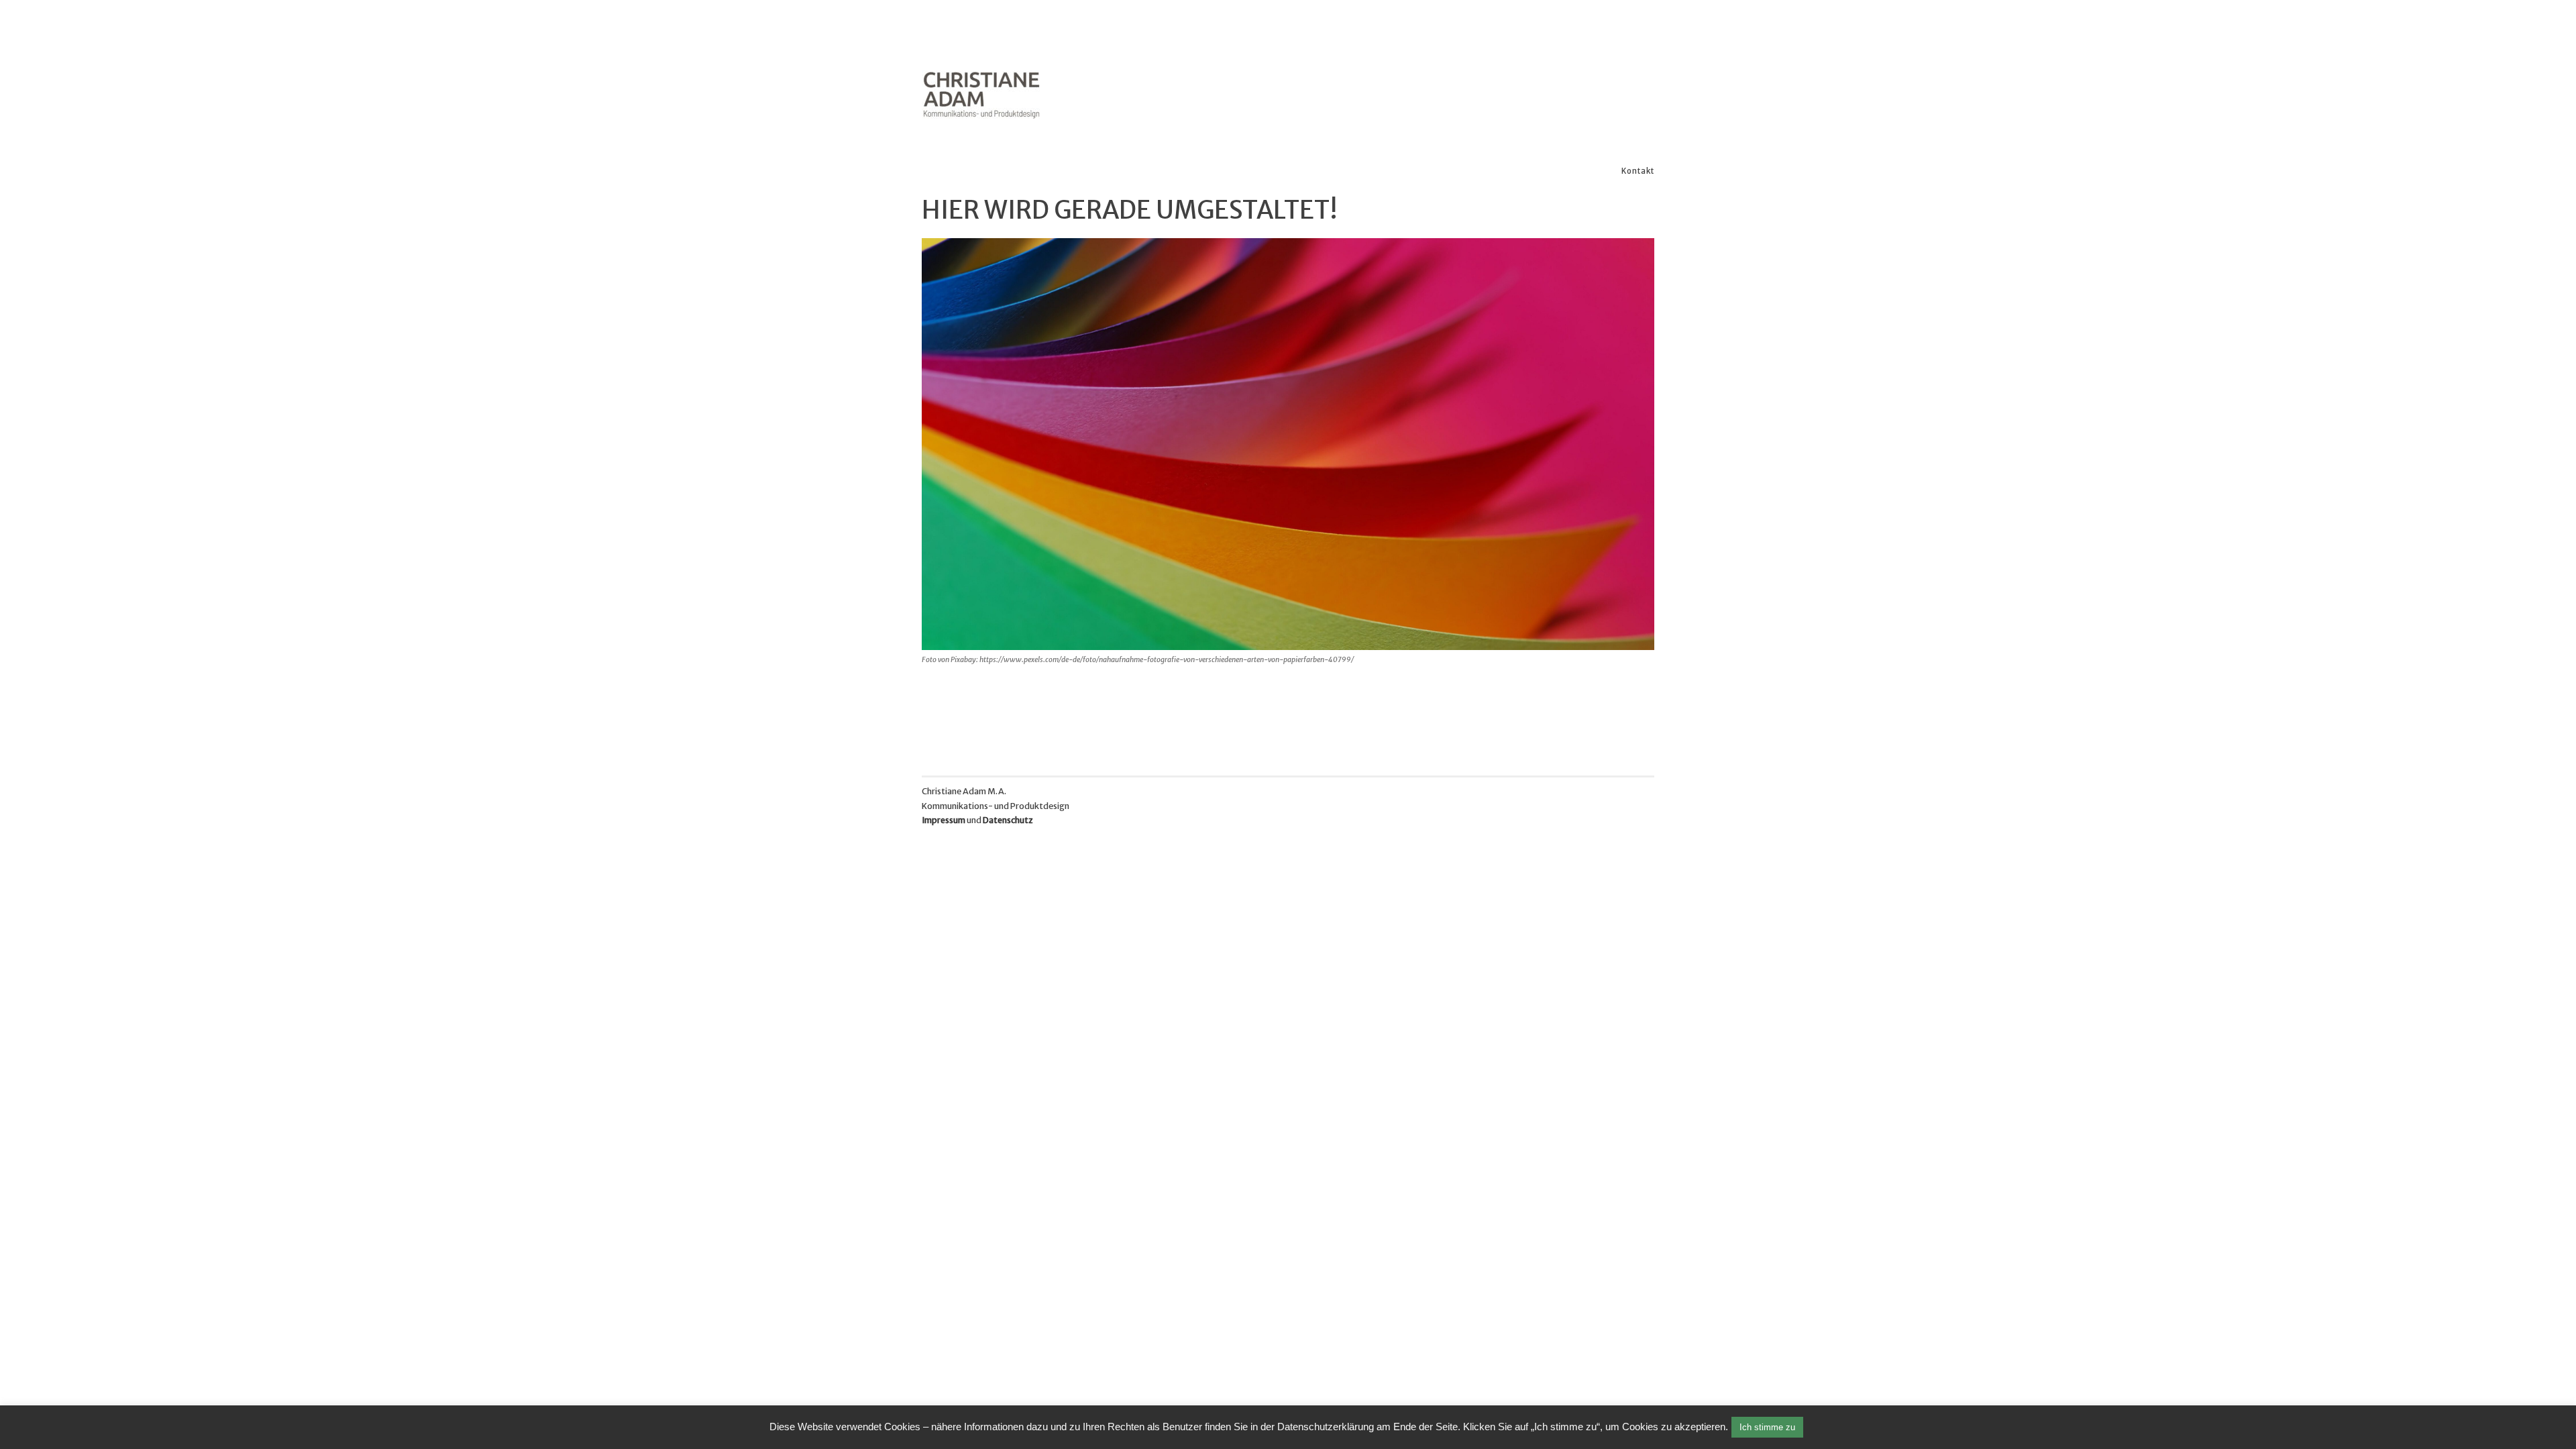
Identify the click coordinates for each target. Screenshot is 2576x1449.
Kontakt (1638, 171)
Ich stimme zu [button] (1767, 1427)
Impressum (944, 820)
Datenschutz (1008, 820)
